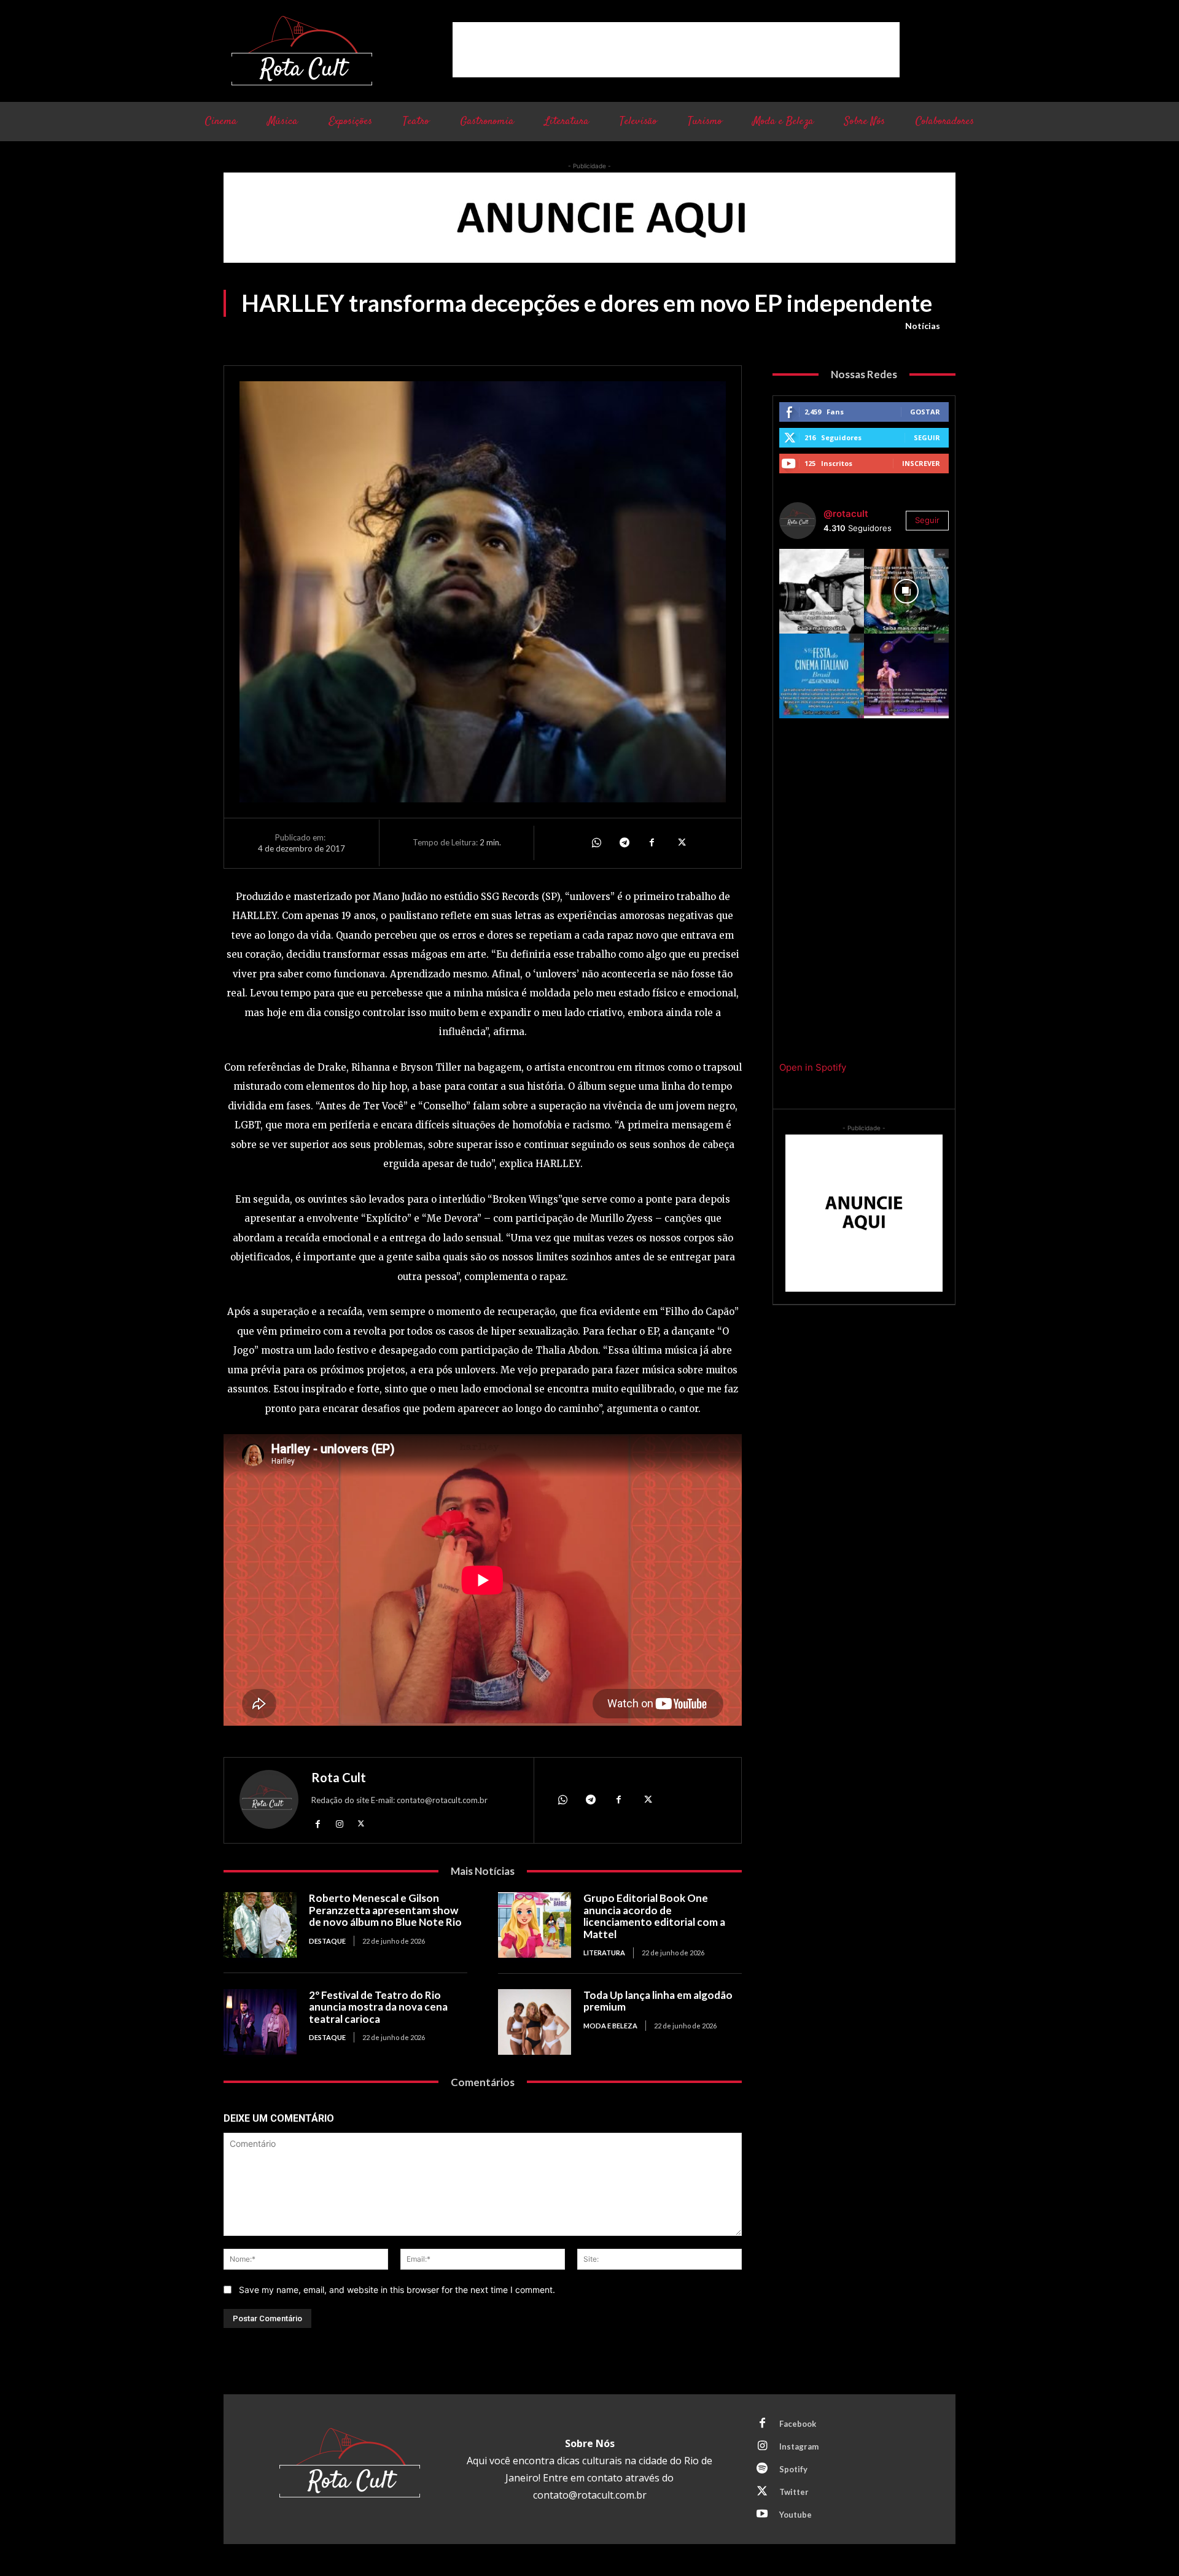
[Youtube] (762, 2515)
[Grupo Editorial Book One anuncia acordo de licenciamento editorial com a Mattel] (535, 1925)
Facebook (798, 2424)
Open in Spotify (813, 1067)
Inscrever (921, 463)
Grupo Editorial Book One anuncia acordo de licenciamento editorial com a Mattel (654, 1916)
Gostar (925, 412)
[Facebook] (652, 843)
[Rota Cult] (269, 1802)
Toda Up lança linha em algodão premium (658, 2001)
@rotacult (846, 514)
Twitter (794, 2492)
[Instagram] (339, 1823)
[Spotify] (762, 2469)
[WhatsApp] (596, 843)
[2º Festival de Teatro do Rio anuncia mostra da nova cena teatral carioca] (260, 2022)
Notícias (923, 326)
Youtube (796, 2515)
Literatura (604, 1953)
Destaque (327, 1941)
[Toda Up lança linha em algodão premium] (535, 2022)
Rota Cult (339, 1777)
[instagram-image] (822, 591)
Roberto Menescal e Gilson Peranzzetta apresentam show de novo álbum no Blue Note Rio (385, 1910)
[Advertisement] (676, 50)
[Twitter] (680, 843)
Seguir (927, 437)
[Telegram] (624, 843)
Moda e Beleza (610, 2026)
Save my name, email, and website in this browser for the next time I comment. (397, 2290)
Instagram (799, 2446)
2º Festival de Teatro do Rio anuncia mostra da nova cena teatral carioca (378, 2007)
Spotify (793, 2469)
